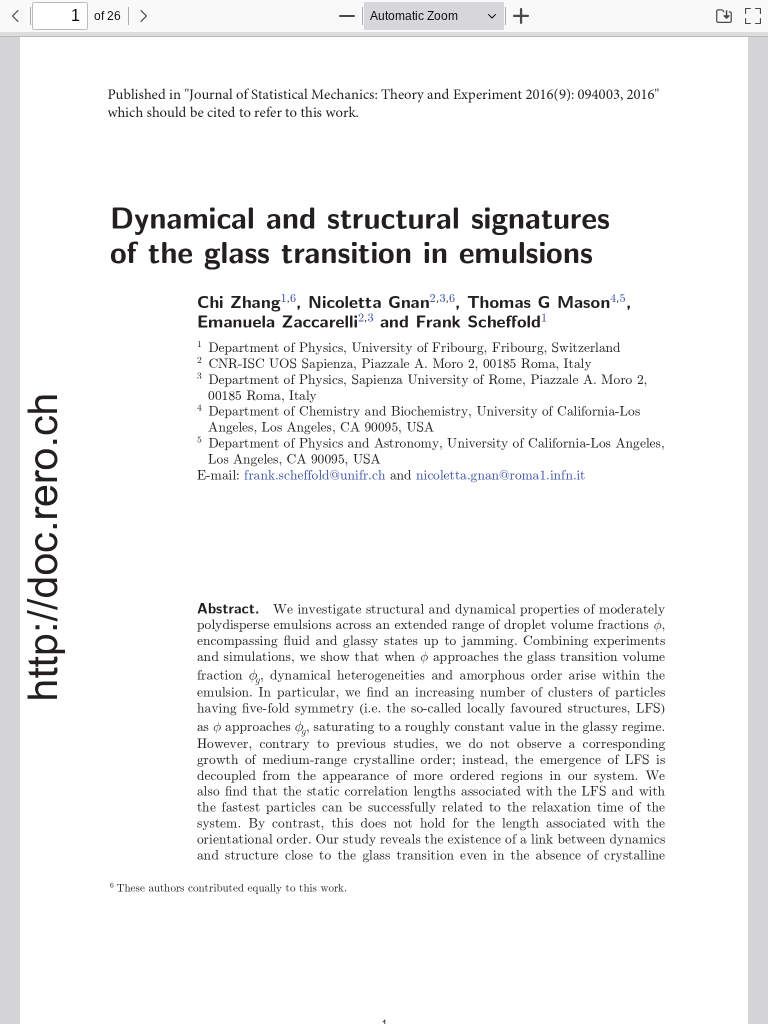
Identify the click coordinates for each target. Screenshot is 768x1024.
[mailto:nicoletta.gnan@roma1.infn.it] (488, 474)
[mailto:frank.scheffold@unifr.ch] (310, 474)
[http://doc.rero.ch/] (43, 547)
